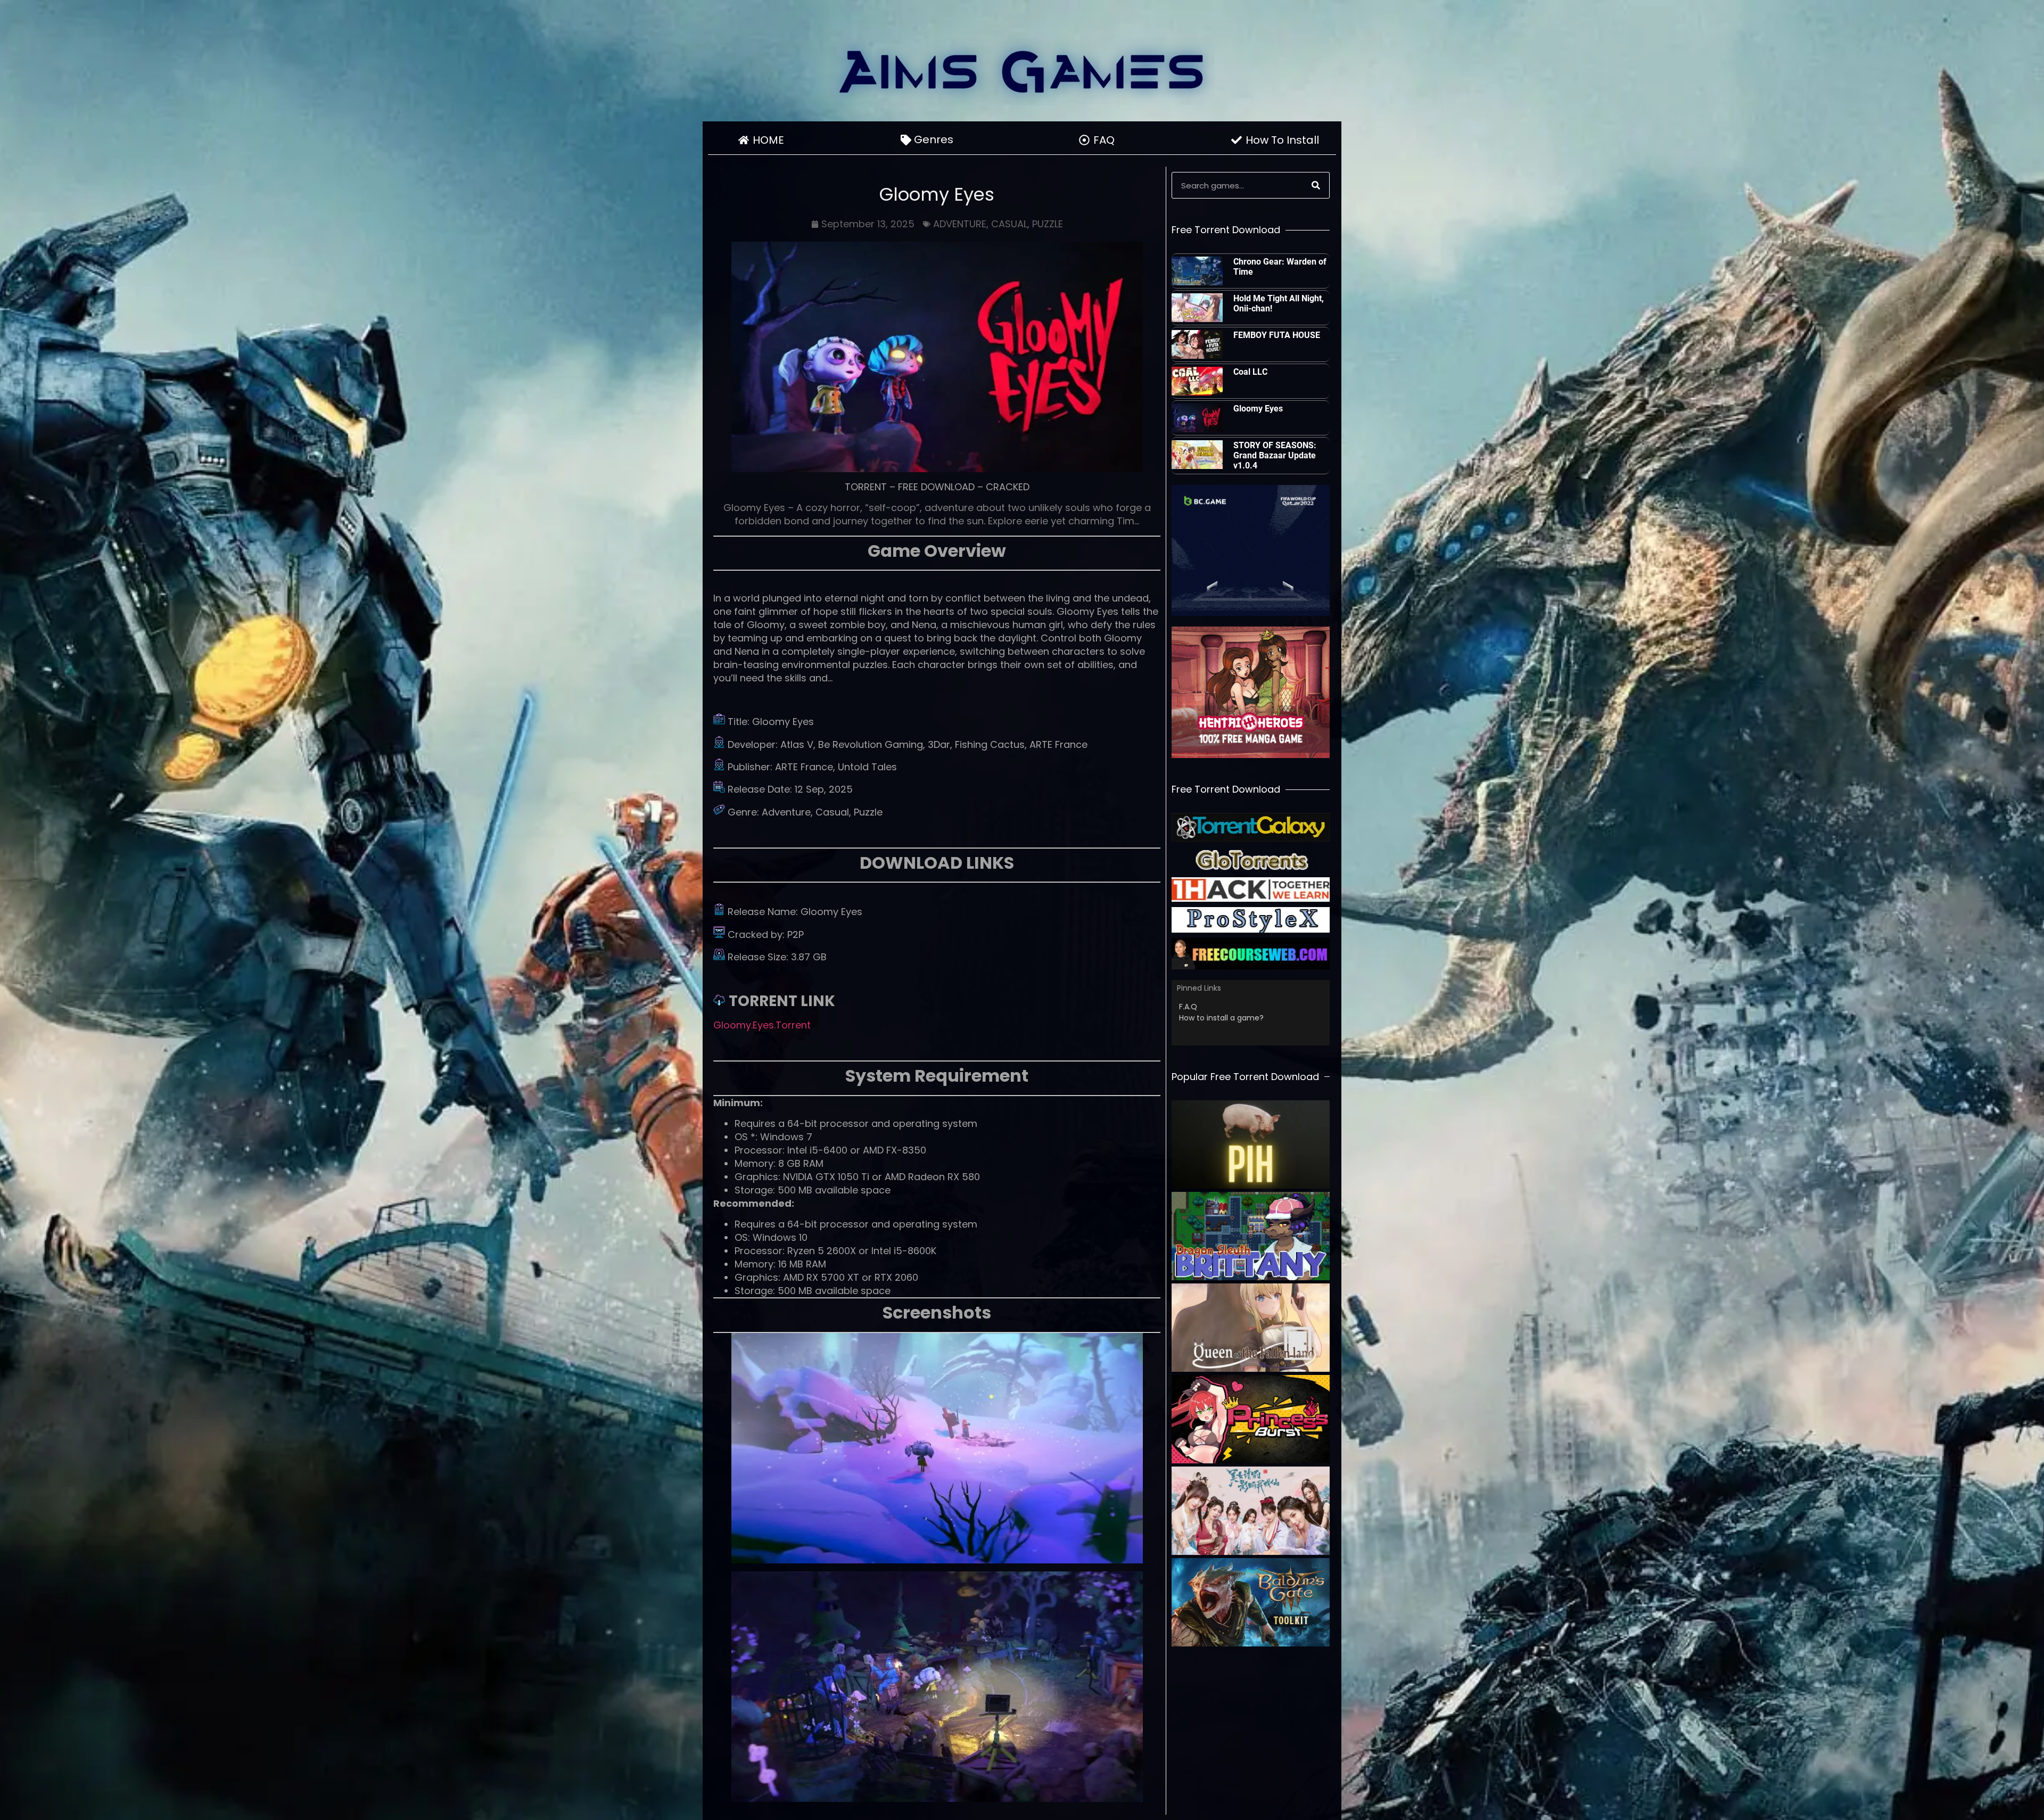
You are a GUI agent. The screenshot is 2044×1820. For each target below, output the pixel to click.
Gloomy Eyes (1258, 409)
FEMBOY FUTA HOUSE (1277, 335)
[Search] (1316, 185)
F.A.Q (1188, 1007)
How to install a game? (1221, 1018)
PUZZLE (1048, 224)
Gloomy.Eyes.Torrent (762, 1025)
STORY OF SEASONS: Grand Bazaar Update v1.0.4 (1275, 455)
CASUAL (1009, 224)
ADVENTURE (960, 224)
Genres (934, 139)
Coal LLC (1250, 372)
